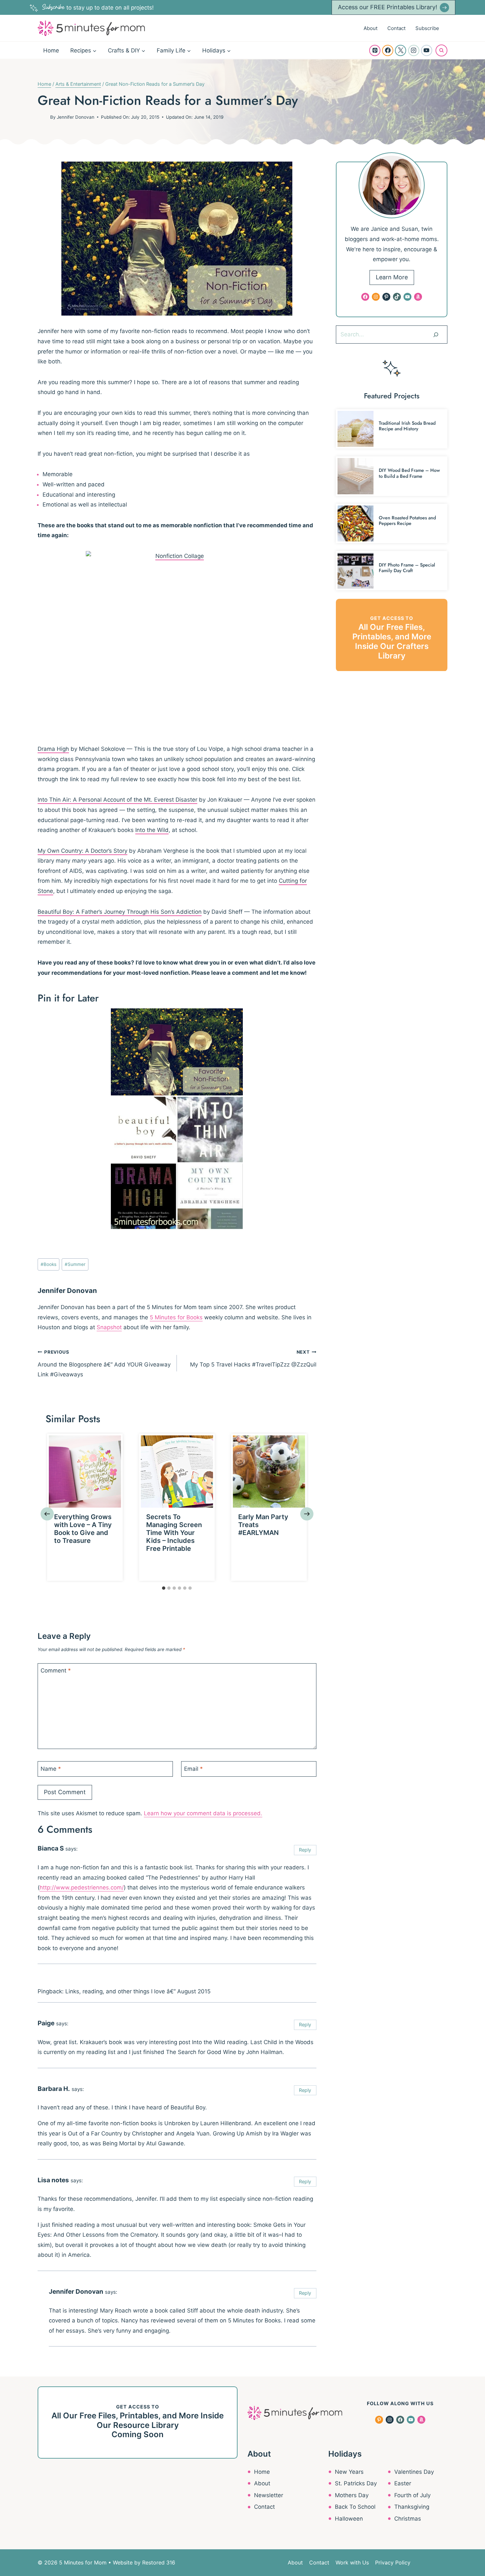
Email (194, 1768)
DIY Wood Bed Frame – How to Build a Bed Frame (409, 473)
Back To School (355, 2507)
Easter (403, 2483)
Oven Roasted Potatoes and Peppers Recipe (407, 521)
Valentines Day (414, 2472)
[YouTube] (427, 50)
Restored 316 (159, 2562)
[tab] (164, 1588)
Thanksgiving (412, 2507)
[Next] (307, 1514)
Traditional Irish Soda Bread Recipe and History (407, 426)
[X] (401, 50)
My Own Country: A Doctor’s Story (82, 851)
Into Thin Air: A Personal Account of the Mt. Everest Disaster (117, 800)
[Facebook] (388, 50)
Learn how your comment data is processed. (203, 1813)
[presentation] (85, 1472)
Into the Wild (152, 830)
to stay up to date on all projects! (98, 8)
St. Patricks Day (356, 2483)
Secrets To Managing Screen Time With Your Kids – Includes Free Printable (174, 1533)
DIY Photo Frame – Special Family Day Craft (407, 568)
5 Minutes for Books (176, 1317)
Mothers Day (352, 2495)
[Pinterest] (375, 50)
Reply (305, 1850)
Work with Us (352, 2562)
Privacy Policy (393, 2562)
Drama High (53, 749)
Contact (396, 28)
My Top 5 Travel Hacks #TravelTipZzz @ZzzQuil (253, 1359)
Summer (75, 1264)
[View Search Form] (441, 50)
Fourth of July (412, 2495)
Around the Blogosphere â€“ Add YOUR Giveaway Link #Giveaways (104, 1364)
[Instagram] (414, 50)
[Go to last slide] (47, 1514)
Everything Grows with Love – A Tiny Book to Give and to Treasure (83, 1529)
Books (48, 1264)
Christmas (408, 2519)
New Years (349, 2472)
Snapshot (109, 1327)
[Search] (436, 334)
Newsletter (269, 2495)
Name (51, 1768)
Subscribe (427, 28)
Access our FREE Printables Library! (388, 7)
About (371, 28)
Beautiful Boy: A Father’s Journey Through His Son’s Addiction (120, 912)
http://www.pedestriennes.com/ (82, 1887)
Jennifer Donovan (76, 117)
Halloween (349, 2519)
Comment (56, 1671)
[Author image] (43, 117)
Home (51, 50)
